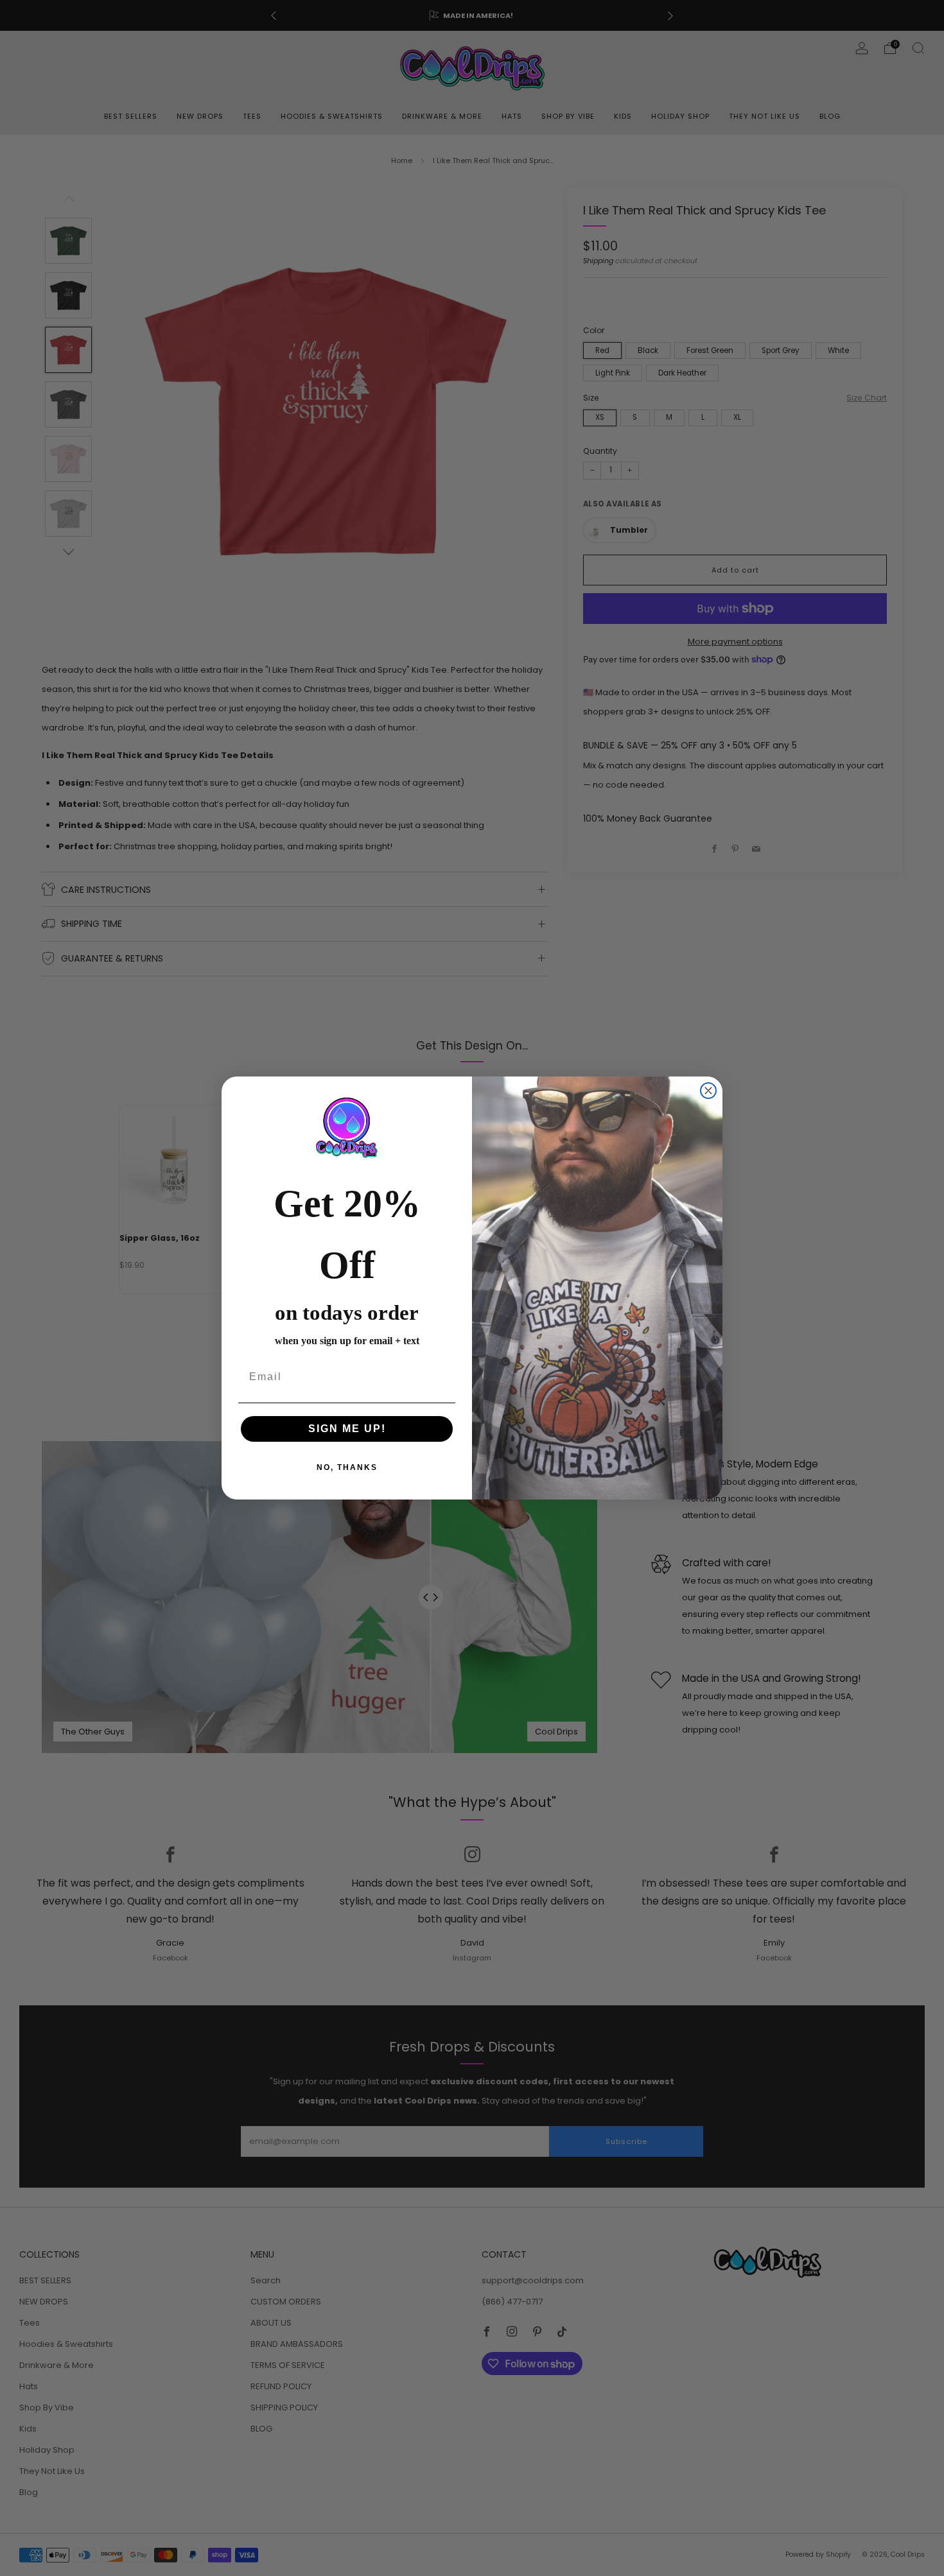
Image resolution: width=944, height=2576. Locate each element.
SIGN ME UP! (347, 1429)
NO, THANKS (347, 1467)
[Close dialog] (708, 1091)
